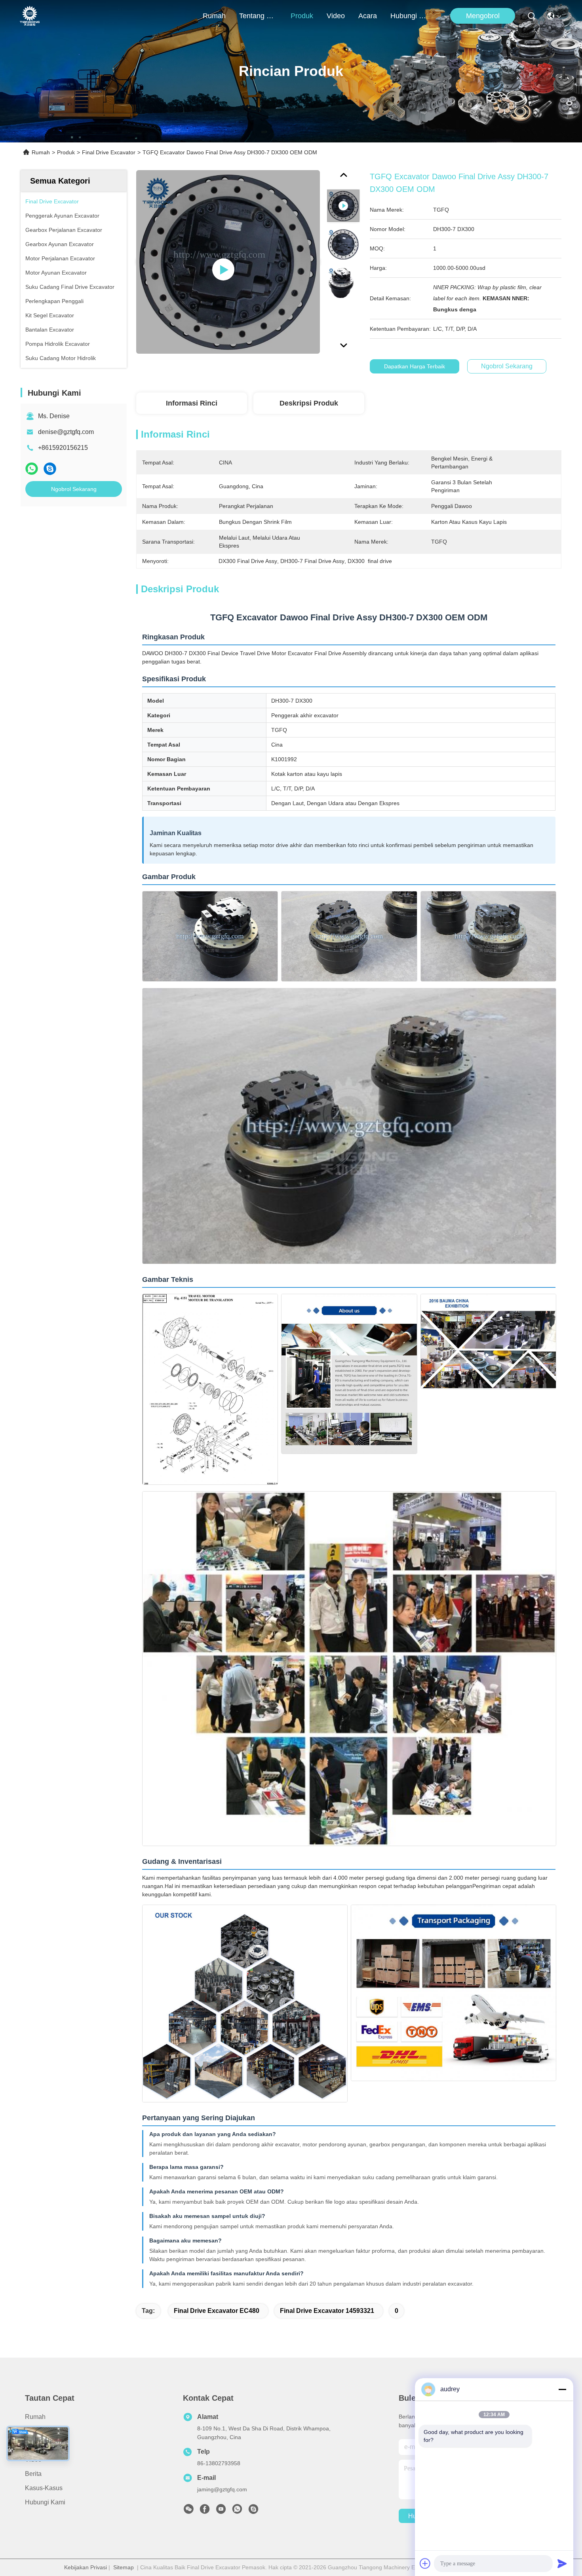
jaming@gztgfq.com (222, 2489)
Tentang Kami (258, 16)
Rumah (214, 16)
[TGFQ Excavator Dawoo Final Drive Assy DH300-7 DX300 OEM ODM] (228, 262)
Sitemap (124, 2567)
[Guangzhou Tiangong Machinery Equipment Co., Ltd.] (30, 16)
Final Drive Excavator (109, 152)
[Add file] (425, 2563)
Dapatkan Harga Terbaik (415, 366)
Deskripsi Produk (309, 403)
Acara (368, 16)
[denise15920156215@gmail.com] (253, 2511)
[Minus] (562, 2389)
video (336, 16)
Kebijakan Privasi (86, 2567)
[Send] (562, 2563)
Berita (33, 2474)
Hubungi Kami (409, 16)
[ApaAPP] (32, 469)
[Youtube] (221, 2511)
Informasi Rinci (192, 403)
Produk (302, 16)
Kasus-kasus (44, 2488)
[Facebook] (205, 2511)
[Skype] (50, 469)
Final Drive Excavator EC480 (217, 2311)
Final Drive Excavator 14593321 (327, 2311)
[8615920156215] (237, 2511)
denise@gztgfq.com (66, 432)
